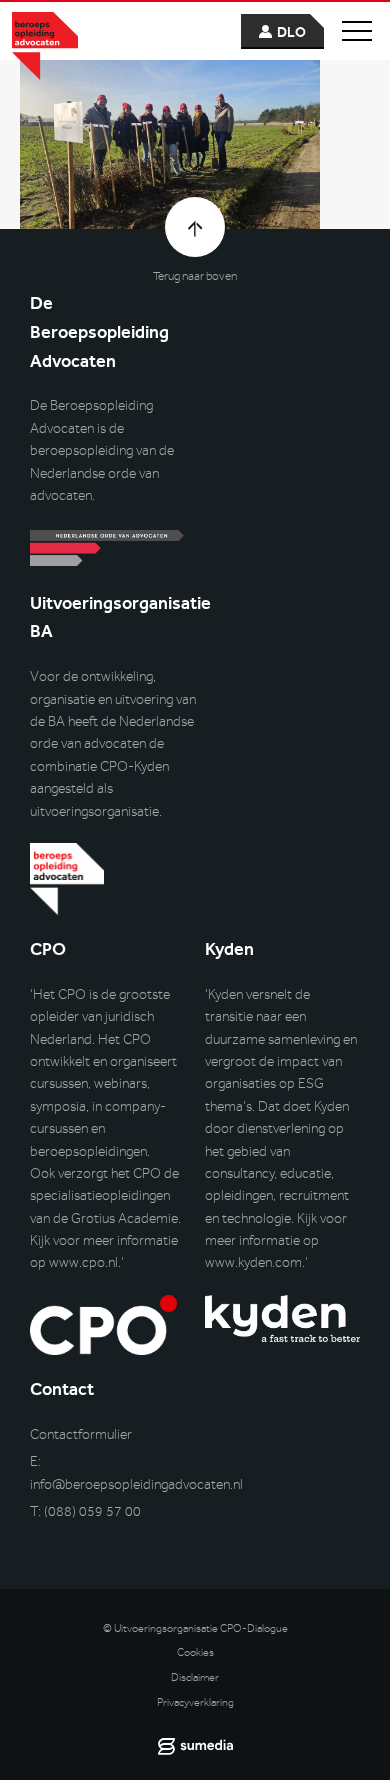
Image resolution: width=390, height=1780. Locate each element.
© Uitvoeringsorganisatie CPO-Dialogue (195, 1628)
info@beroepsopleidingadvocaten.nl (136, 1484)
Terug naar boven (195, 276)
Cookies (195, 1652)
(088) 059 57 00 (92, 1511)
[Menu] (357, 31)
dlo (291, 32)
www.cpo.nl (83, 1262)
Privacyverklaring (195, 1702)
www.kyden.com (253, 1262)
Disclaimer (195, 1677)
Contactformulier (81, 1434)
